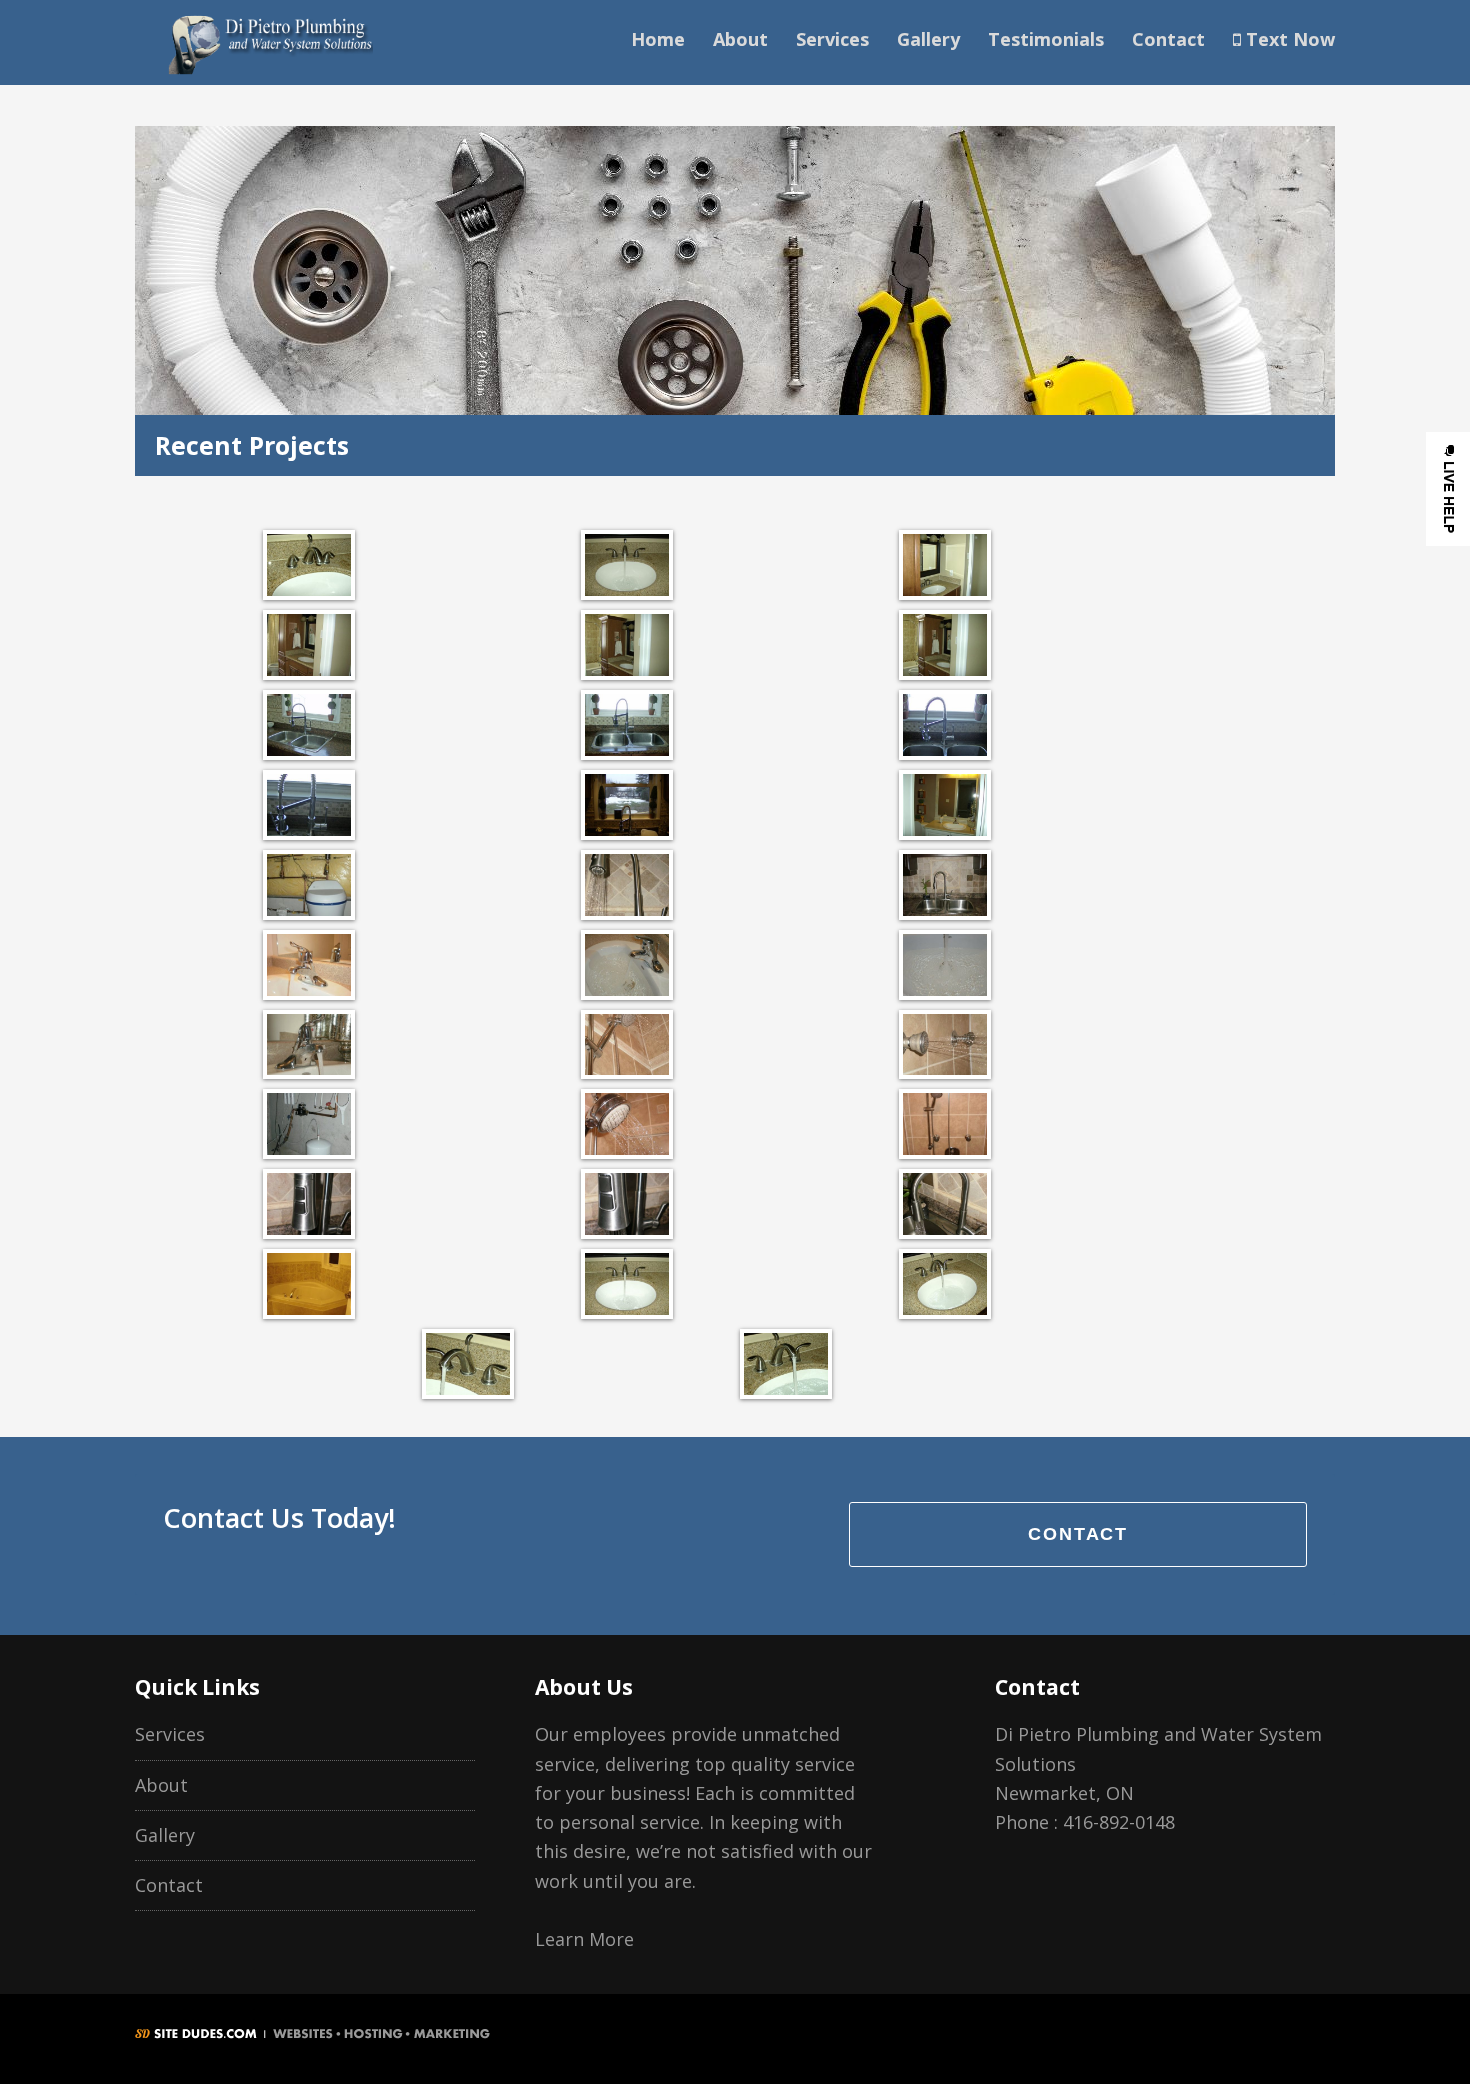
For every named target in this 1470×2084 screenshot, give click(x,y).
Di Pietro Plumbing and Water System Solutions (270, 42)
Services (832, 39)
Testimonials (1046, 39)
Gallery (928, 39)
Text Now (1288, 39)
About (740, 39)
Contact (1168, 39)
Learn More (584, 1939)
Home (658, 39)
